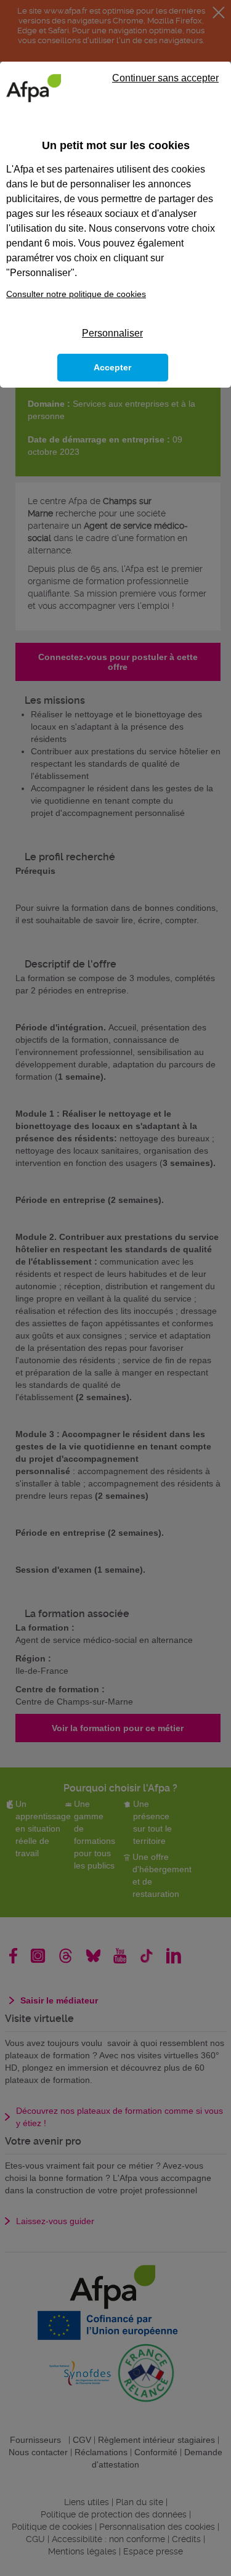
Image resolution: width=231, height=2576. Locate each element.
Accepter (112, 367)
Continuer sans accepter (165, 78)
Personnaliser (112, 333)
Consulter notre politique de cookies (76, 294)
